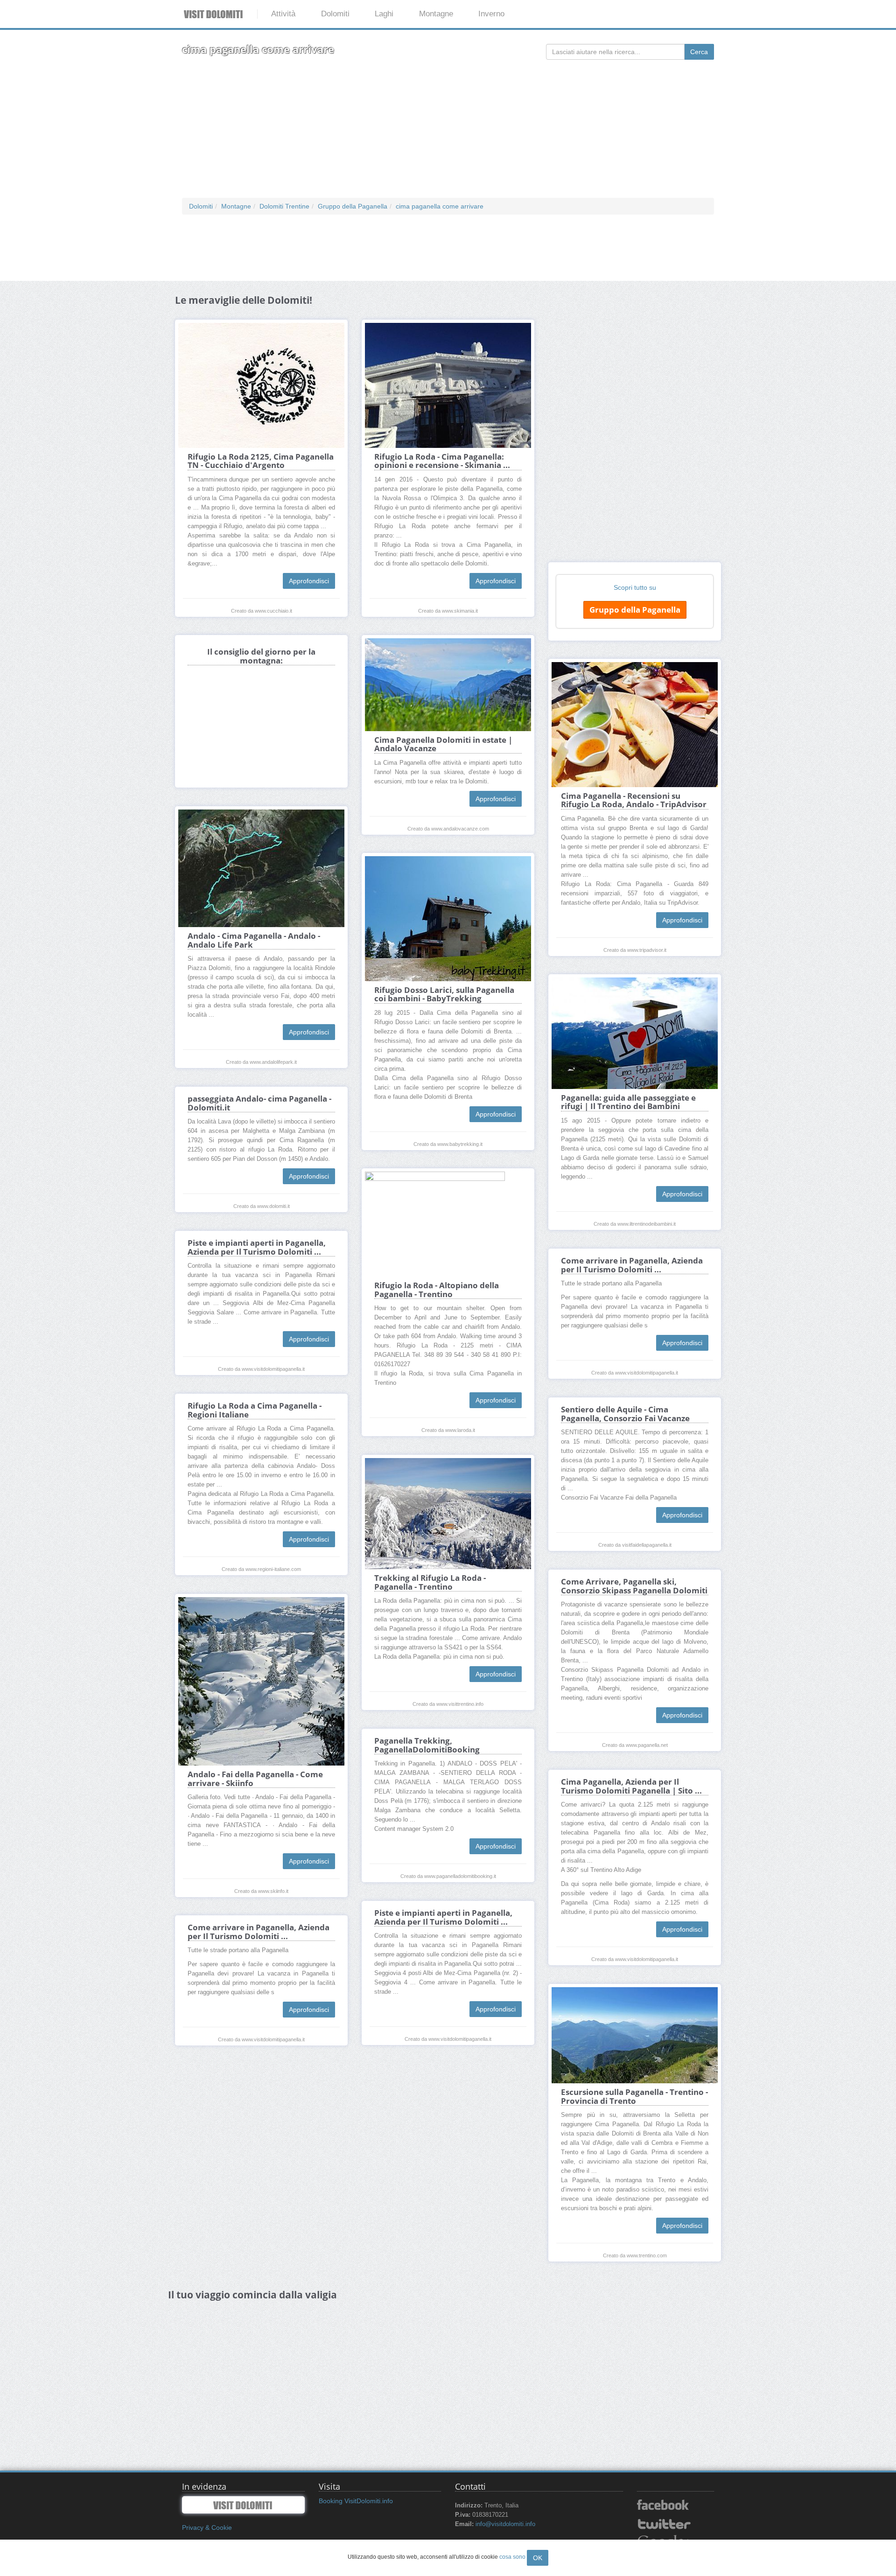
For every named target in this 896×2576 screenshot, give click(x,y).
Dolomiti (335, 14)
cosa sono (512, 2557)
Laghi (384, 14)
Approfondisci (309, 581)
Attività (283, 14)
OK (538, 2558)
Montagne (436, 14)
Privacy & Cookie (207, 2527)
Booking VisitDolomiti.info (356, 2501)
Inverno (491, 14)
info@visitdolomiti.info (505, 2524)
